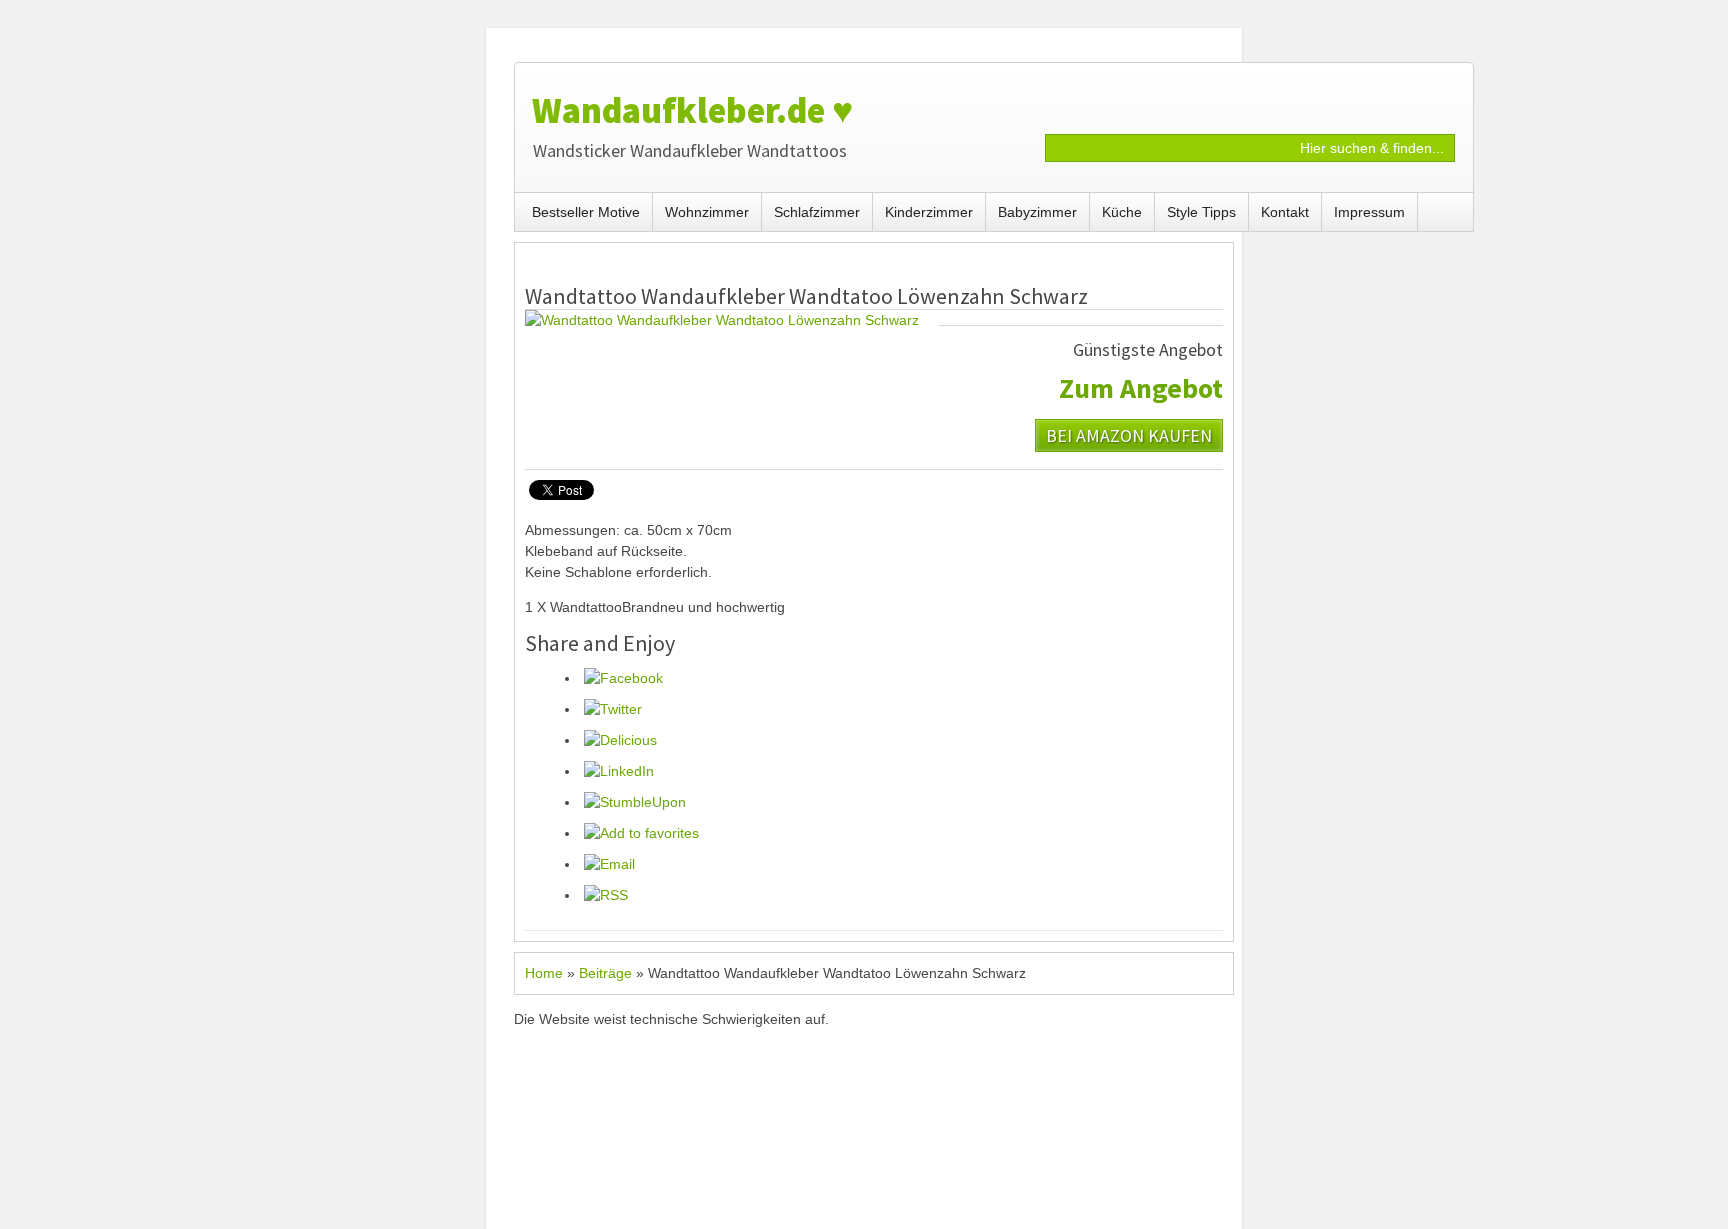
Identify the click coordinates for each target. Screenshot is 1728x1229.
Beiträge (605, 973)
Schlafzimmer (817, 212)
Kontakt (1285, 212)
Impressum (1369, 212)
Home (544, 973)
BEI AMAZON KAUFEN (1129, 434)
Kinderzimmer (929, 212)
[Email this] (609, 864)
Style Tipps (1201, 212)
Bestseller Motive (586, 212)
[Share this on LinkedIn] (619, 771)
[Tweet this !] (613, 709)
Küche (1122, 212)
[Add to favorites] (641, 833)
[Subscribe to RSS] (606, 895)
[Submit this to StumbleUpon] (635, 802)
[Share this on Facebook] (623, 678)
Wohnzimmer (707, 212)
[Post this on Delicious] (620, 740)
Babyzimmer (1037, 212)
